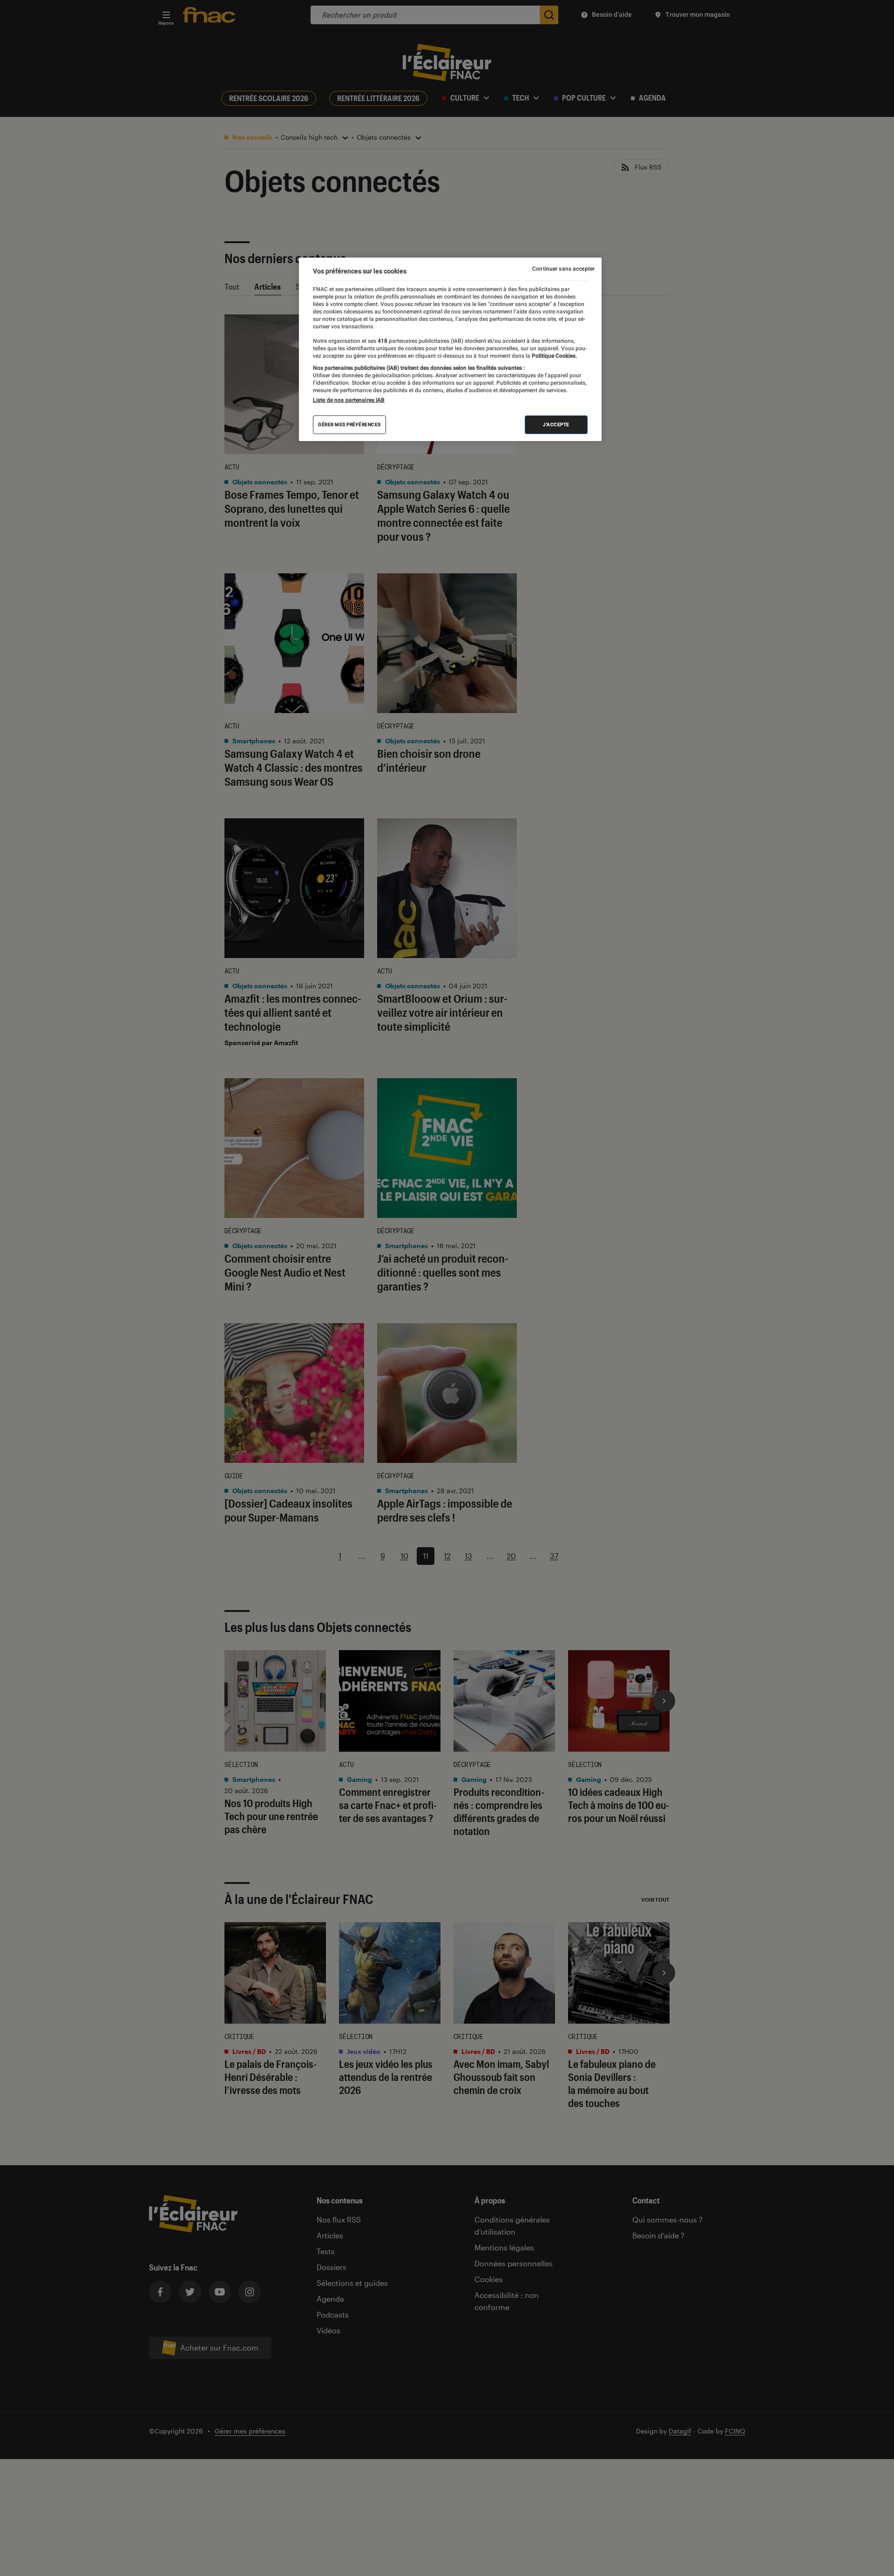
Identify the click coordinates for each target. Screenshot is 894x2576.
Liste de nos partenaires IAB (349, 400)
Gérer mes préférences (349, 425)
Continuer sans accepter (563, 269)
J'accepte (556, 425)
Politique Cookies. (554, 356)
